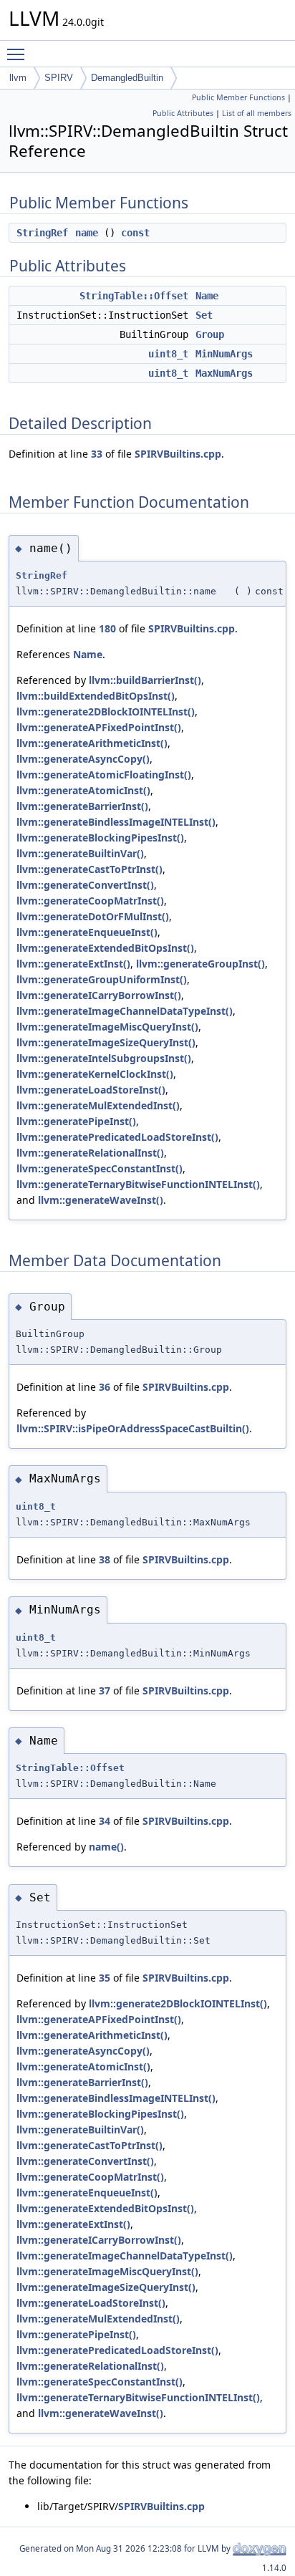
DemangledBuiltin (127, 78)
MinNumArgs (224, 354)
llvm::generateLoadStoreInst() (91, 1090)
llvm (18, 78)
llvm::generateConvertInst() (85, 885)
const (135, 233)
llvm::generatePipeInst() (76, 1121)
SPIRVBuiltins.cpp (178, 454)
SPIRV (59, 78)
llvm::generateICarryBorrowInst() (99, 995)
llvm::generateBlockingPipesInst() (100, 838)
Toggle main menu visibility (19, 54)
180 (107, 628)
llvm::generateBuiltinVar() (80, 853)
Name (207, 296)
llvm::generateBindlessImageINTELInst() (116, 822)
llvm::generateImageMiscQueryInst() (107, 1027)
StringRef (42, 233)
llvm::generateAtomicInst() (83, 790)
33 (97, 454)
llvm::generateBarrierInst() (82, 806)
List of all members (257, 113)
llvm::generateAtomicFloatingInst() (104, 775)
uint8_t (168, 354)
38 (105, 1559)
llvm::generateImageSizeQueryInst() (106, 1042)
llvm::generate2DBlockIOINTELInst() (106, 711)
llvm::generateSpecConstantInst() (100, 1168)
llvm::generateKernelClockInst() (95, 1074)
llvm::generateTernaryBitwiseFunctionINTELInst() (138, 1184)
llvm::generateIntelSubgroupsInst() (104, 1058)
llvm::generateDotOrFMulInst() (93, 916)
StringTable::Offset (134, 296)
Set (204, 315)
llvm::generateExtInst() (73, 964)
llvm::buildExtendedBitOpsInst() (96, 696)
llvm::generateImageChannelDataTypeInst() (125, 1011)
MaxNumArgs (224, 373)
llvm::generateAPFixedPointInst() (99, 727)
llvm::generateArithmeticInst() (92, 743)
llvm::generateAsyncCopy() (83, 759)
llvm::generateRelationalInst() (90, 1153)
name (87, 233)
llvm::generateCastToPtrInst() (90, 869)
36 (105, 1387)
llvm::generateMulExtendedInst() (98, 1105)
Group (210, 334)
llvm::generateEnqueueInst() (87, 932)
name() (106, 1847)
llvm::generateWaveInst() (101, 1200)
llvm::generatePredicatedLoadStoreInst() (117, 1137)
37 (105, 1690)
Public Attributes (183, 113)
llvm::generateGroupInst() (200, 964)
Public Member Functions (238, 97)
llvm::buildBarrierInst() (145, 680)
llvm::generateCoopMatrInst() (90, 901)
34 (105, 1821)
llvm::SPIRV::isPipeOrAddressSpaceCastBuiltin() (133, 1428)
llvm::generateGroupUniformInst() (102, 979)
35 (105, 1978)
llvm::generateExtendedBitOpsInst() (105, 948)
